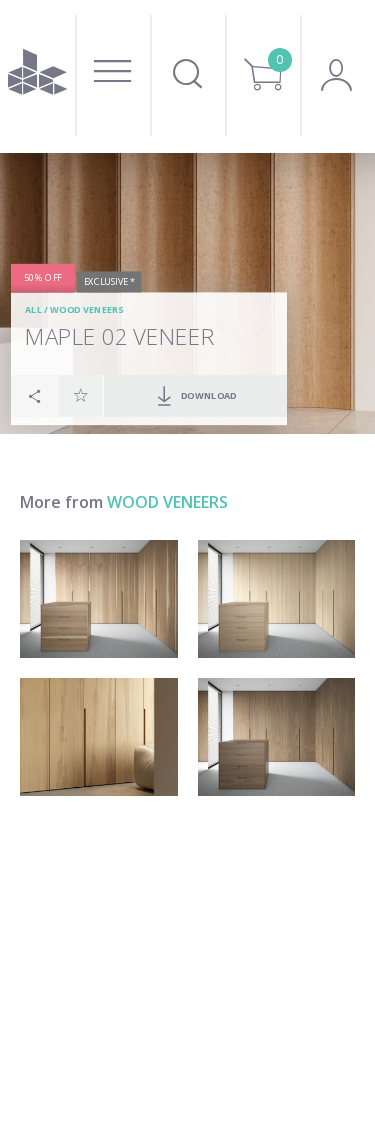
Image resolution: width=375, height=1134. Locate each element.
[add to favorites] (81, 395)
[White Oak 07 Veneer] (99, 599)
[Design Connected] (37, 76)
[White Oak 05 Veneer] (277, 599)
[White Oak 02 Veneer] (277, 737)
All (33, 310)
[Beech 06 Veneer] (99, 737)
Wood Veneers (87, 310)
